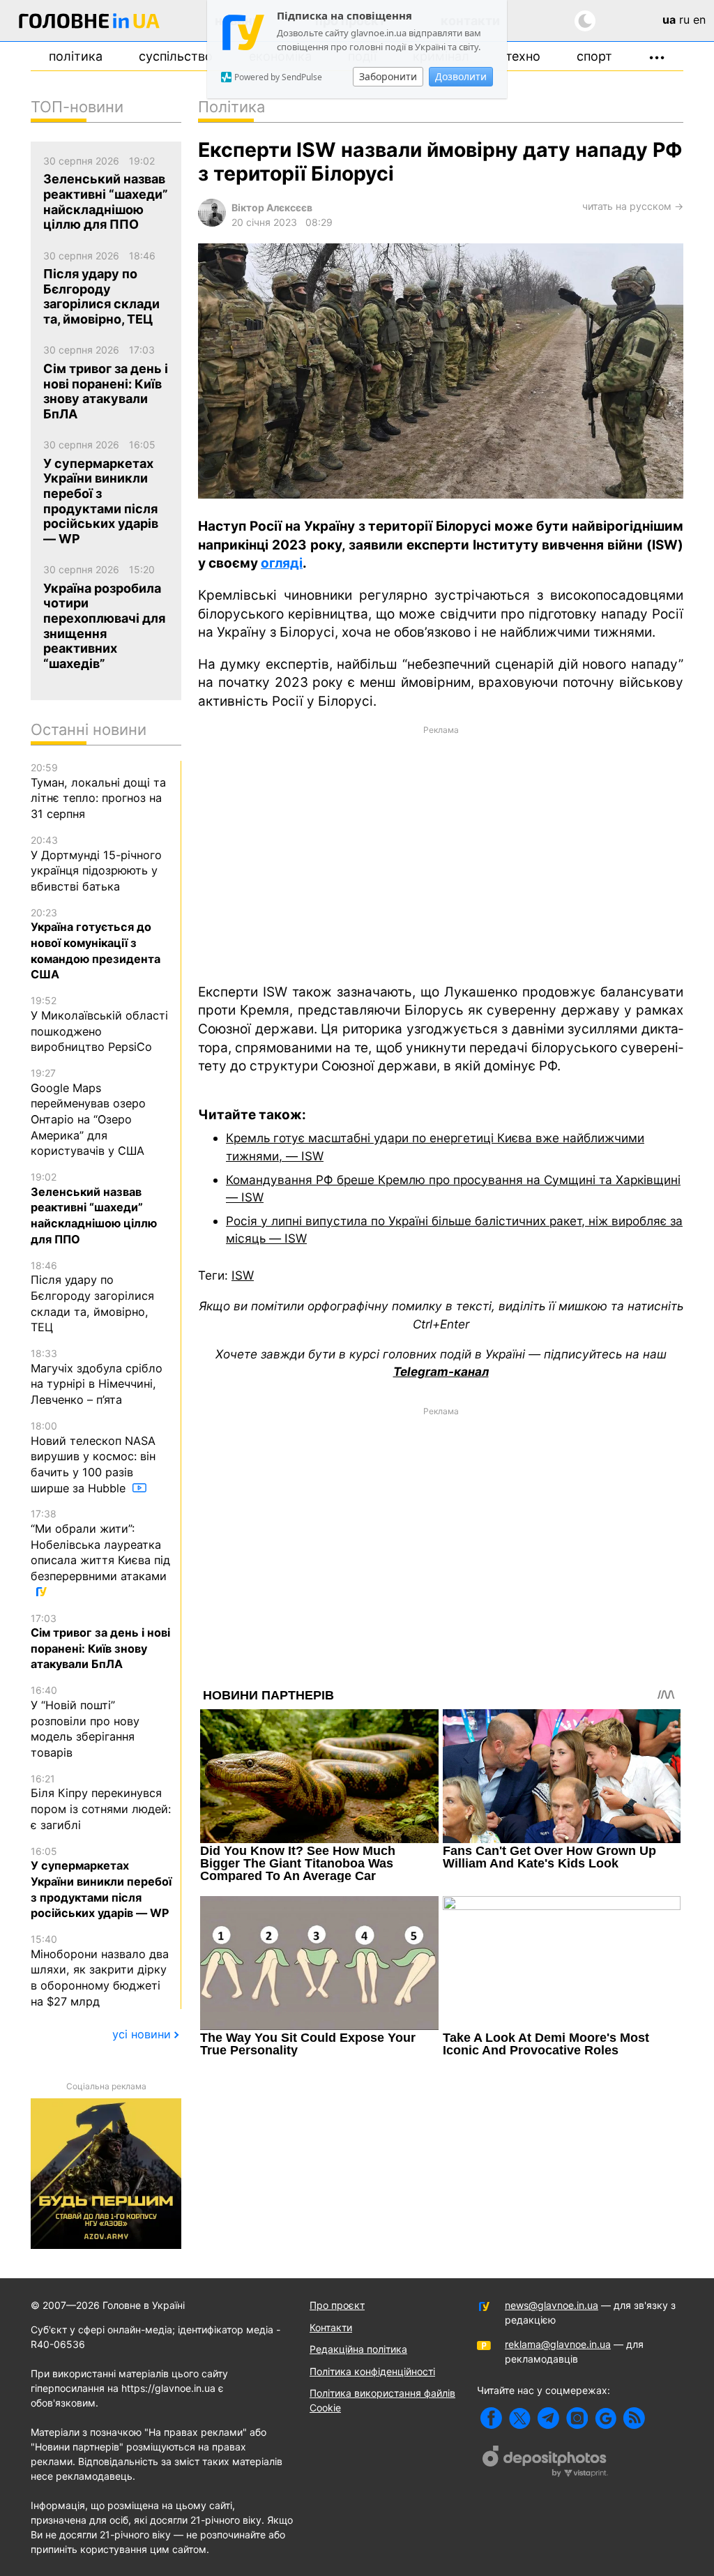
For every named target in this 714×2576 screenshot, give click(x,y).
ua (669, 20)
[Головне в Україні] (89, 23)
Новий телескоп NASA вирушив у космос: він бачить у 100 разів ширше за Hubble (93, 1457)
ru (684, 20)
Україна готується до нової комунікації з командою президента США (96, 944)
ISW (243, 1275)
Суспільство (176, 56)
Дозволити (461, 76)
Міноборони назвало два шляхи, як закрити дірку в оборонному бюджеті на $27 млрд (100, 1971)
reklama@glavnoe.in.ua (558, 2344)
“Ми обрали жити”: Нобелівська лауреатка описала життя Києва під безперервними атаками (100, 1545)
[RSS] (634, 2418)
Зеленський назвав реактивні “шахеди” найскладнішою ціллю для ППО (94, 1209)
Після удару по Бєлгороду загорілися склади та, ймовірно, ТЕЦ (92, 1297)
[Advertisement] (441, 853)
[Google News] (606, 2418)
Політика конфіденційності (372, 2371)
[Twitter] (520, 2418)
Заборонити (388, 76)
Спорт (594, 56)
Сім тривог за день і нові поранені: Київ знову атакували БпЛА (100, 1642)
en (699, 20)
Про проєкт (337, 2305)
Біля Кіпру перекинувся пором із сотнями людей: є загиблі (101, 1802)
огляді (282, 563)
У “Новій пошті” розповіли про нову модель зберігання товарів (85, 1722)
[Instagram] (577, 2418)
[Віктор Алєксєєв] (212, 223)
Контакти (331, 2327)
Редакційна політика (358, 2349)
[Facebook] (491, 2418)
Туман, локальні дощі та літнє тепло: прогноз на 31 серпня (98, 791)
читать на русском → (633, 206)
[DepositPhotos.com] (545, 2463)
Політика (76, 56)
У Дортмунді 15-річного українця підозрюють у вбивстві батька (96, 864)
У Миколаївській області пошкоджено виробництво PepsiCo (99, 1024)
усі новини (142, 2034)
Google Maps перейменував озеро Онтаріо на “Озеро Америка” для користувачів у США (88, 1112)
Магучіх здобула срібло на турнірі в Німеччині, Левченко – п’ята (97, 1377)
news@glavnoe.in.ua (552, 2305)
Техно (523, 56)
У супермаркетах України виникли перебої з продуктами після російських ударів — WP (101, 1883)
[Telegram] (548, 2418)
